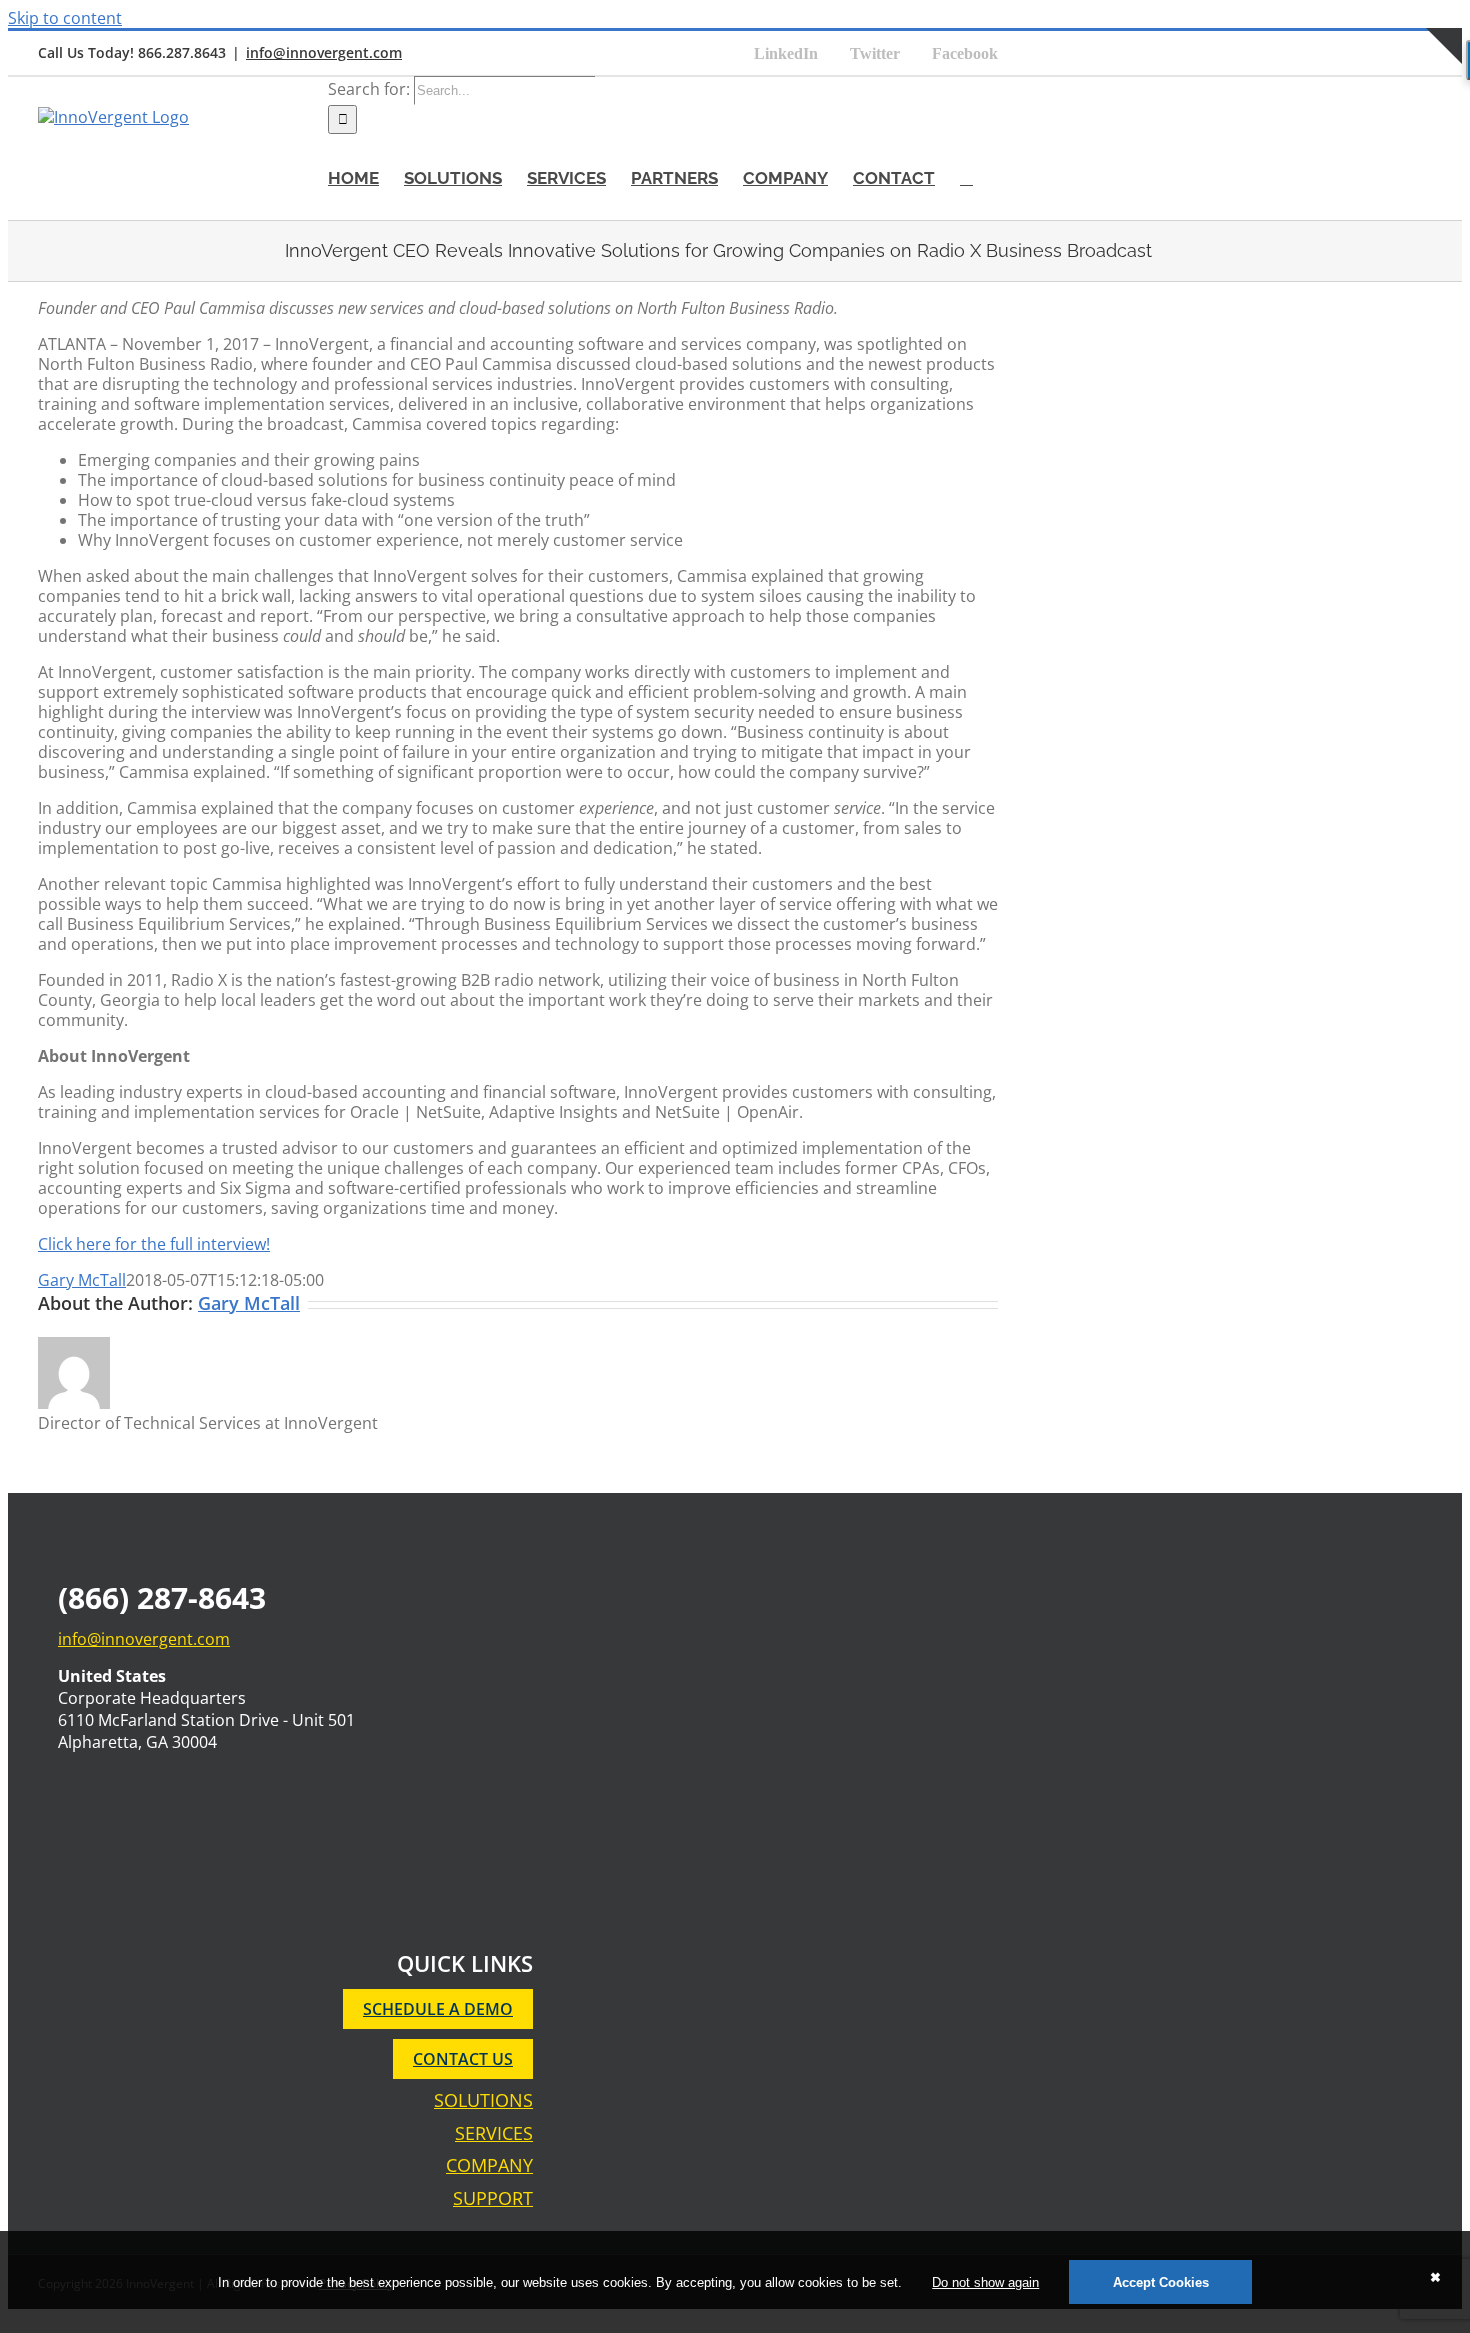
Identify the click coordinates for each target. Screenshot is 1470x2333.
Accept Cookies (1161, 2282)
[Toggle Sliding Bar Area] (1444, 86)
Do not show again (985, 2282)
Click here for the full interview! (154, 1244)
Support (493, 2198)
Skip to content (65, 18)
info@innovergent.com (324, 52)
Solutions (483, 2100)
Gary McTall (82, 1280)
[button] (966, 177)
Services (494, 2133)
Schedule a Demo (438, 2009)
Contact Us (463, 2059)
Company (489, 2165)
